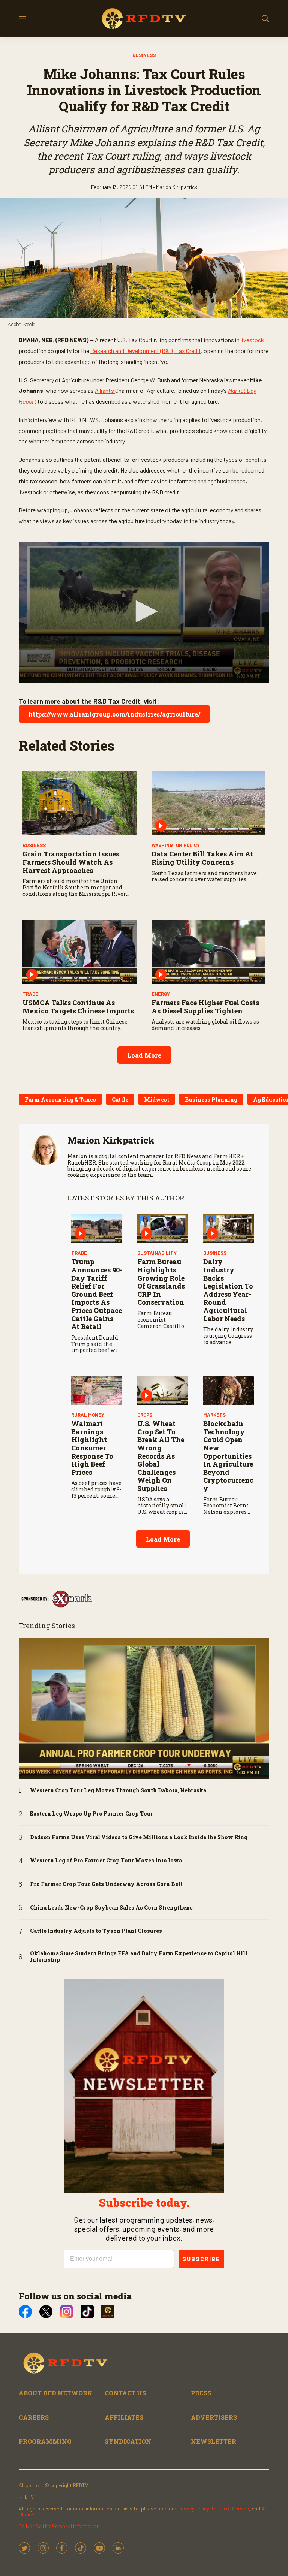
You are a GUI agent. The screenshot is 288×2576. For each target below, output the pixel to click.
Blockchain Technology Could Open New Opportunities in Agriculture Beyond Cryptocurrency (228, 1456)
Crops (145, 1415)
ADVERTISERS (214, 2417)
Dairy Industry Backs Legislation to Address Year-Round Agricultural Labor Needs (228, 1290)
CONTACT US (125, 2393)
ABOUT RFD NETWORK (55, 2393)
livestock (252, 340)
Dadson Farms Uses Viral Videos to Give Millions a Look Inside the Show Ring (139, 1837)
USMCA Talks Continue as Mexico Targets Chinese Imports (78, 1007)
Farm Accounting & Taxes (60, 1099)
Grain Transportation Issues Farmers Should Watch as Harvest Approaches (71, 862)
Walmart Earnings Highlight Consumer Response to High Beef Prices (92, 1448)
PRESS (201, 2393)
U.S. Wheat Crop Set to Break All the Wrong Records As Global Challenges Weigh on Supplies (161, 1456)
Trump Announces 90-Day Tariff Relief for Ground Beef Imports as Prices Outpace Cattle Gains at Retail (97, 1294)
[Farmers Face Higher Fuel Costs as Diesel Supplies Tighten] (208, 952)
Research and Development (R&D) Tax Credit (146, 351)
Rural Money (88, 1415)
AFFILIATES (124, 2417)
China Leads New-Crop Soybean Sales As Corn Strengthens (111, 1908)
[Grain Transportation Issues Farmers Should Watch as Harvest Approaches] (79, 803)
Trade (30, 994)
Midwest (157, 1099)
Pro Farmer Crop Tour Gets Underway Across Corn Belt (106, 1884)
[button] (144, 611)
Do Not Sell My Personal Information (59, 2526)
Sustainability (157, 1253)
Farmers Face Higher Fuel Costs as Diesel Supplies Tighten (205, 1007)
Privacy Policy (193, 2508)
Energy (161, 994)
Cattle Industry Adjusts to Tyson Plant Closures (96, 1931)
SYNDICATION (128, 2441)
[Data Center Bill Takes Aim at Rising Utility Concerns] (208, 803)
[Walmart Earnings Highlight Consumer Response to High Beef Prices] (97, 1390)
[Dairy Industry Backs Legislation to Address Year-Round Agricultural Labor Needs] (229, 1228)
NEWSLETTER (214, 2441)
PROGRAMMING (45, 2441)
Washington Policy (176, 845)
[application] (144, 612)
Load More (144, 1055)
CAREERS (34, 2417)
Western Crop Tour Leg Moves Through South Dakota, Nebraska (118, 1791)
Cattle (120, 1099)
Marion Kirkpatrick (111, 1140)
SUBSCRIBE (201, 2259)
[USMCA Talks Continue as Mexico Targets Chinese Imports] (79, 952)
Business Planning (211, 1099)
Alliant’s (105, 390)
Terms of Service (230, 2508)
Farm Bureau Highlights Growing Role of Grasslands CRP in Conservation (161, 1282)
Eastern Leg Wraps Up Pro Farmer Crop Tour (91, 1814)
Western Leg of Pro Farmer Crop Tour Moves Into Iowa (106, 1861)
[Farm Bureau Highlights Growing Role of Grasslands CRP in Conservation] (163, 1228)
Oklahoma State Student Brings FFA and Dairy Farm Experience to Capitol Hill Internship (139, 1957)
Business (144, 55)
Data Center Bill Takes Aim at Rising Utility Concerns (202, 858)
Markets (214, 1415)
